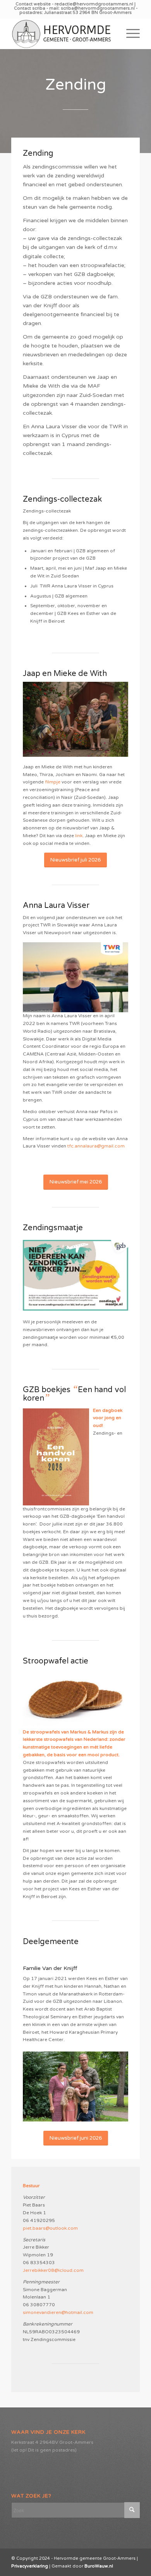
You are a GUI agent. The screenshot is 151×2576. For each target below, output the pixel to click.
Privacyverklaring (30, 2566)
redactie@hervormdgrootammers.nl (94, 4)
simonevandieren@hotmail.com (58, 2312)
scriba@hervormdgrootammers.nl (98, 8)
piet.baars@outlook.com (50, 2228)
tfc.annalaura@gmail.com (96, 1146)
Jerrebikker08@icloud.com (53, 2270)
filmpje (53, 782)
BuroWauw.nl (99, 2566)
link (79, 836)
